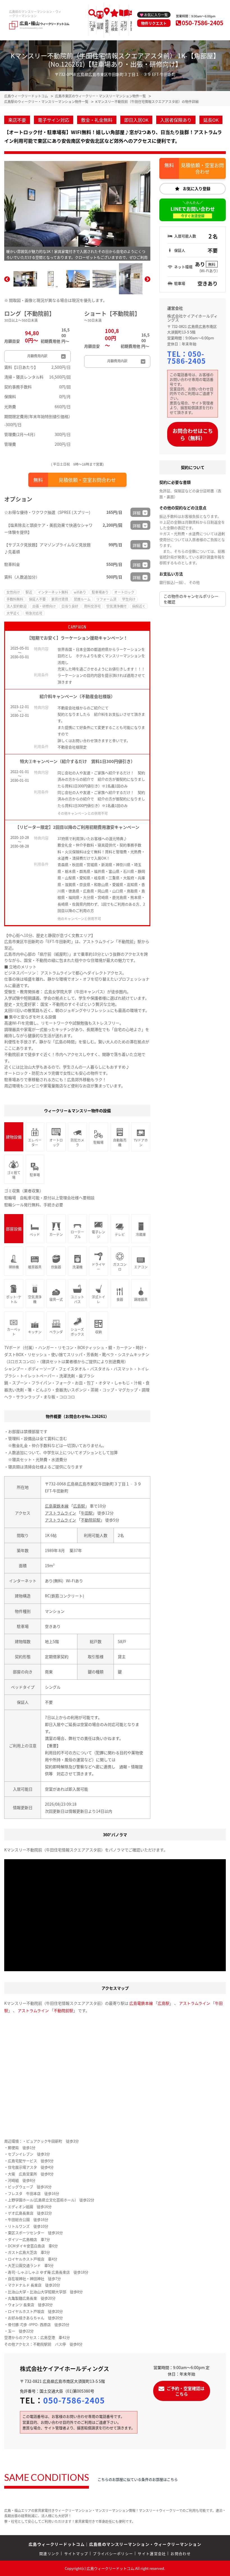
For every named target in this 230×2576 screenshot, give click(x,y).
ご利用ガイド (124, 26)
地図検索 (107, 26)
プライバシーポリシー (113, 2553)
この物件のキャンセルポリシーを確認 (191, 599)
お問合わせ (181, 2553)
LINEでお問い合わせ (193, 212)
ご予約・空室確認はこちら (186, 2391)
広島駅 (79, 1506)
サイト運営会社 (152, 2553)
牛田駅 (87, 1513)
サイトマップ (76, 2553)
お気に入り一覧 (156, 15)
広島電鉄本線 (57, 1506)
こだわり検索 (114, 26)
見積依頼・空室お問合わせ (87, 480)
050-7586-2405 (203, 23)
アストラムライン (60, 1513)
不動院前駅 (91, 1520)
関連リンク (49, 2553)
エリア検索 (92, 26)
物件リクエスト (154, 23)
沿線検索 (100, 26)
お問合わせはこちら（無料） (193, 434)
